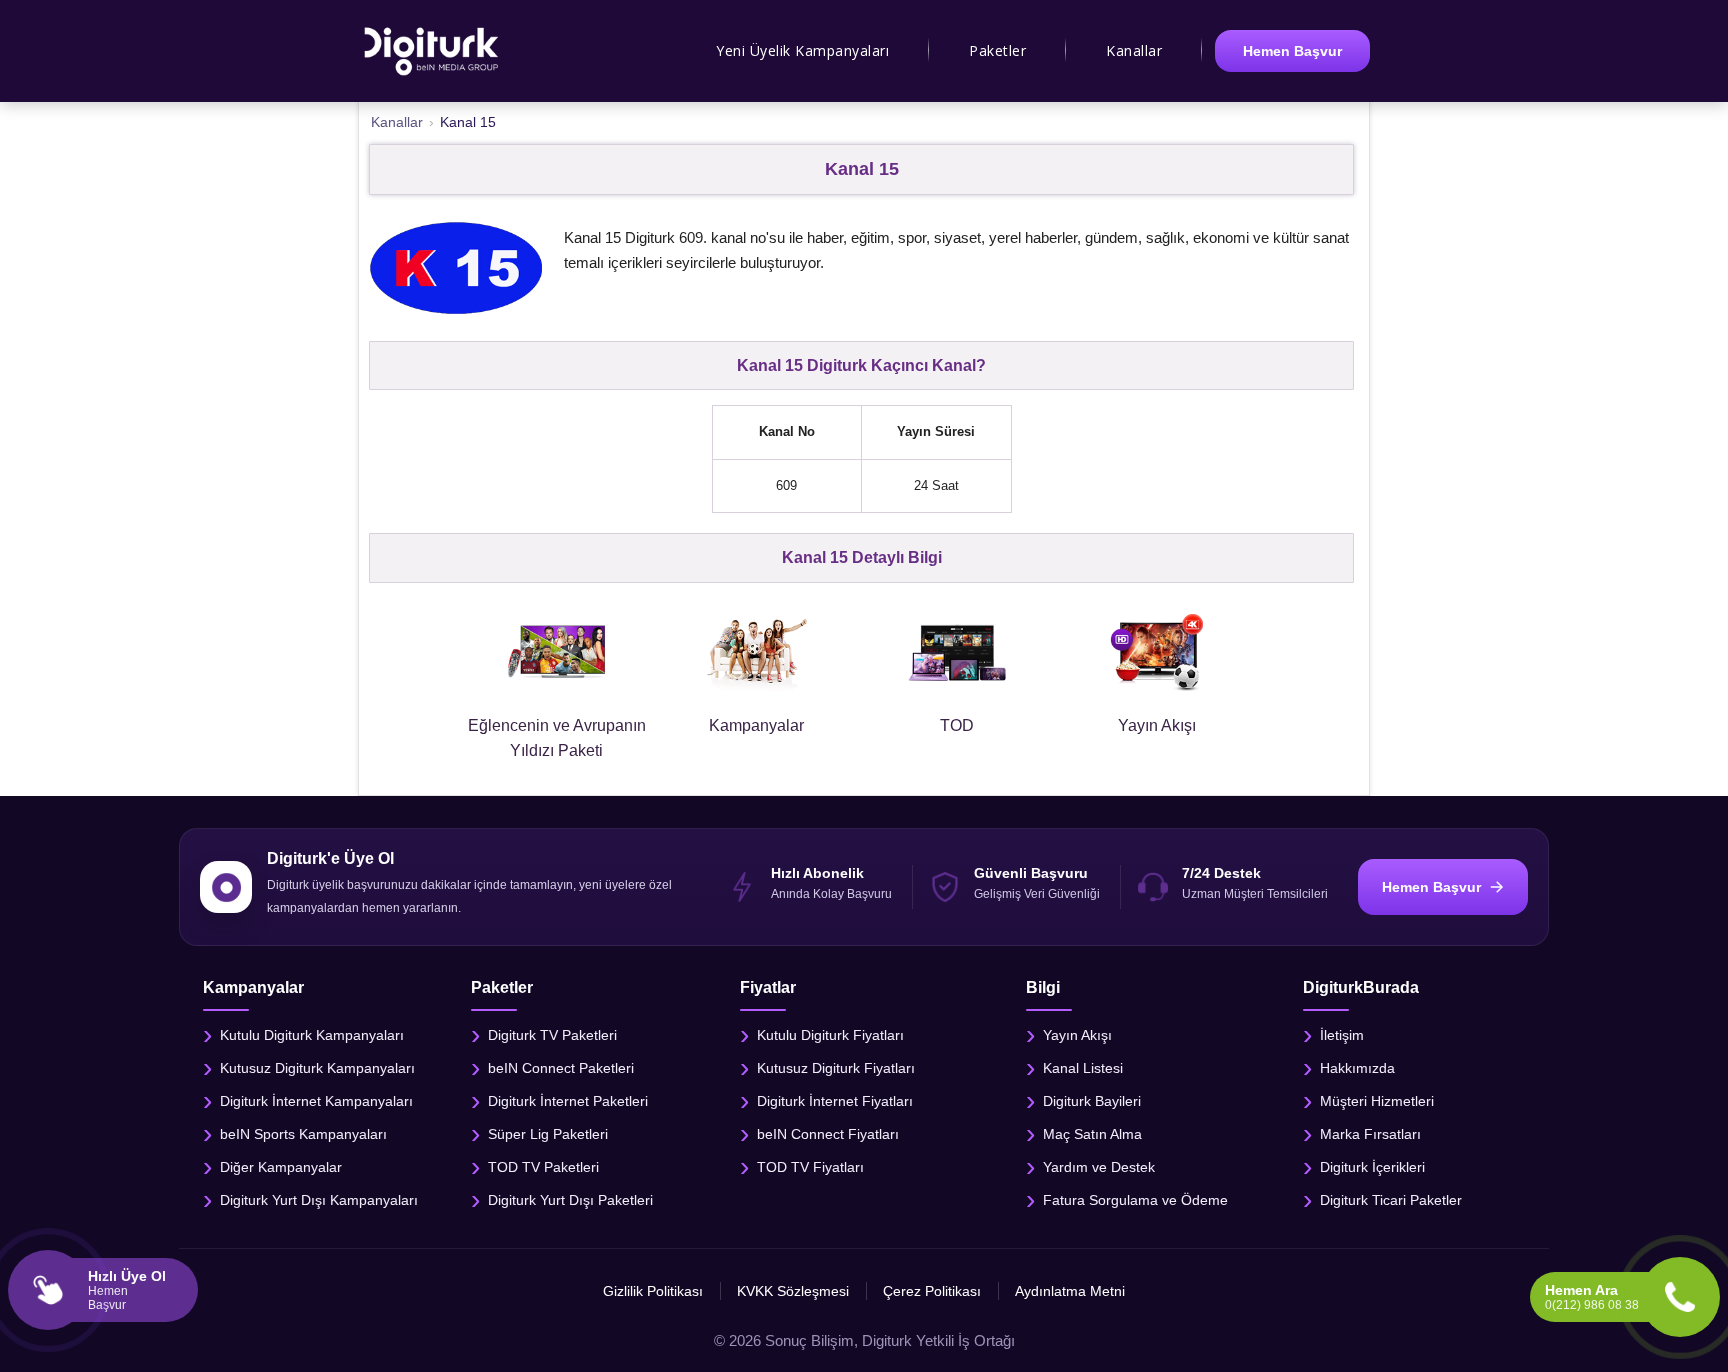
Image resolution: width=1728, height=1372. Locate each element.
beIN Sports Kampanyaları (303, 1134)
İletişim (1342, 1035)
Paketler (997, 50)
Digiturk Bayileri (1092, 1101)
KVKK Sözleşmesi (793, 1291)
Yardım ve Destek (1099, 1167)
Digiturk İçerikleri (1372, 1167)
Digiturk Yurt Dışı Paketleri (570, 1200)
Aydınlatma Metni (1070, 1291)
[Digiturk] (432, 51)
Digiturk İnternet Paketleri (568, 1101)
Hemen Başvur (1292, 51)
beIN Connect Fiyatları (828, 1134)
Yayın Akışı (1077, 1035)
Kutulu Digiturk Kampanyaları (312, 1035)
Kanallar (1134, 50)
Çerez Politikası (932, 1291)
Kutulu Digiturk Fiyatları (830, 1035)
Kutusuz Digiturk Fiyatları (836, 1068)
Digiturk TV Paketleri (552, 1035)
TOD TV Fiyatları (810, 1167)
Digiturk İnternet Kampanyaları (316, 1101)
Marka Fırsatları (1370, 1134)
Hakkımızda (1357, 1068)
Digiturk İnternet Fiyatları (835, 1101)
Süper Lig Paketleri (548, 1134)
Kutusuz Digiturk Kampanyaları (317, 1068)
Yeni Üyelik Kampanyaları (802, 50)
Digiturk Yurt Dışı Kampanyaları (319, 1200)
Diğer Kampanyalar (281, 1167)
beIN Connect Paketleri (561, 1068)
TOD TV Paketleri (543, 1167)
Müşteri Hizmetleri (1377, 1101)
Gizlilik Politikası (653, 1291)
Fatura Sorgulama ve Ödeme (1135, 1200)
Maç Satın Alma (1092, 1134)
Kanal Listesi (1083, 1068)
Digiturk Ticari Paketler (1391, 1200)
